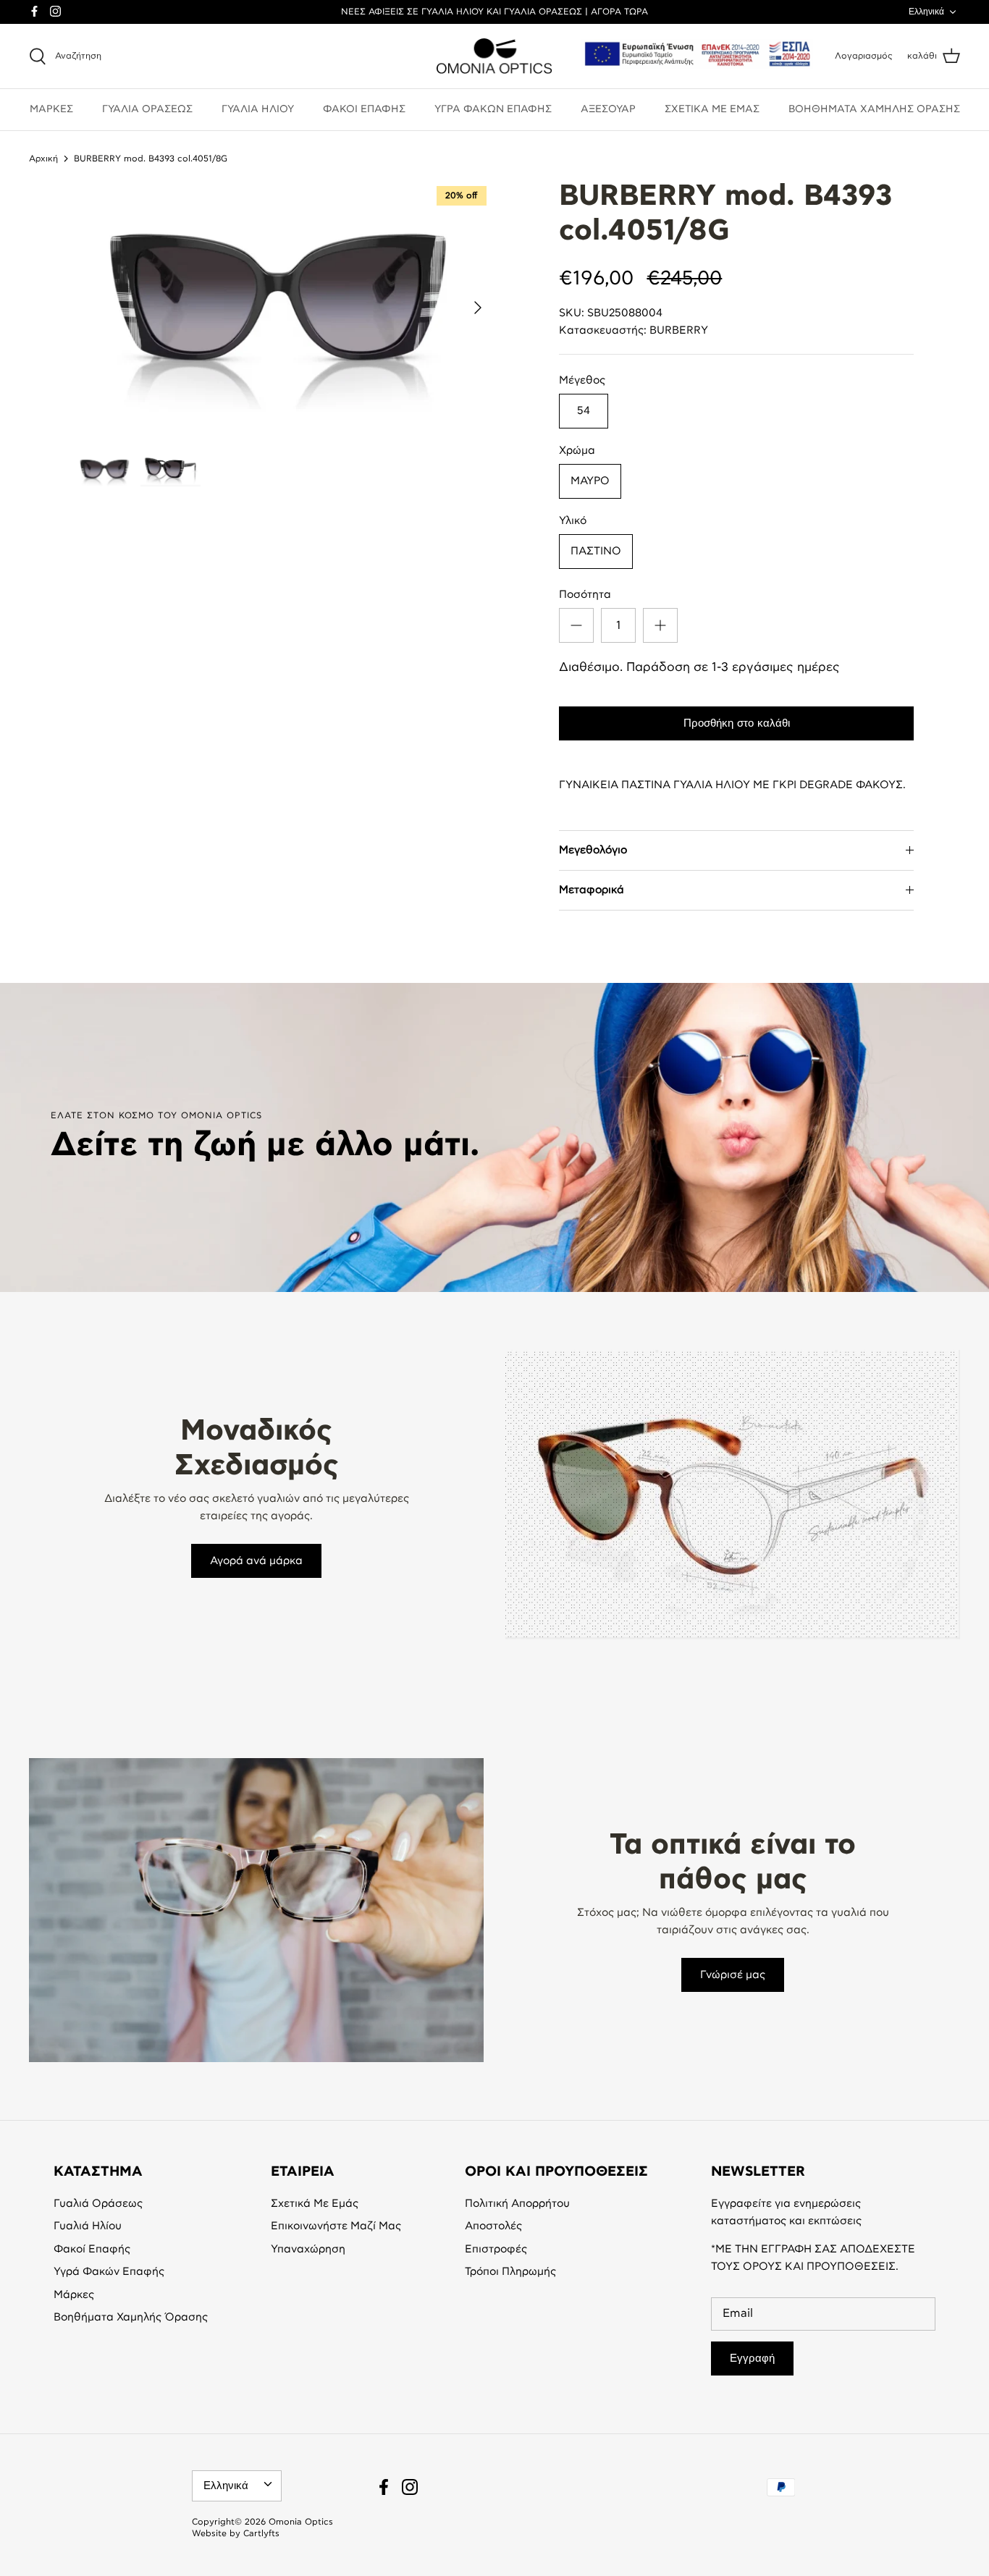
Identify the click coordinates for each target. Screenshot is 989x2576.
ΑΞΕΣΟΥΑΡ (608, 109)
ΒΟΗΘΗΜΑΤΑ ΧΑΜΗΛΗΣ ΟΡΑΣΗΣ (874, 109)
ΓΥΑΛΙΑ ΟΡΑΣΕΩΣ (147, 109)
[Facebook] (34, 11)
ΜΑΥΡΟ (590, 481)
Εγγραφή (752, 2358)
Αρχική (43, 158)
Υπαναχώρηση (308, 2249)
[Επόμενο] (478, 308)
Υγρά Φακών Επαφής (109, 2272)
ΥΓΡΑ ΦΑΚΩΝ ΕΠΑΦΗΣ (493, 109)
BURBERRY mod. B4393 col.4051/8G (151, 158)
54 (584, 411)
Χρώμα (577, 451)
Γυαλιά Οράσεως (98, 2204)
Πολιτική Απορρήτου (517, 2204)
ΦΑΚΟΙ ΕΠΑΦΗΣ (364, 109)
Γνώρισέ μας (733, 1975)
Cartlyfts (261, 2533)
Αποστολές (493, 2226)
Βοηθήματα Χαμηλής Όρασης (131, 2317)
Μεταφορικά (592, 890)
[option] (285, 307)
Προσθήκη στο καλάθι (737, 723)
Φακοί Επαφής (92, 2249)
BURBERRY (679, 330)
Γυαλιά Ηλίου (88, 2226)
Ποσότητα (585, 595)
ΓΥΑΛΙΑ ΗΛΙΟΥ (258, 109)
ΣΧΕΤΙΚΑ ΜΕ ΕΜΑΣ (712, 109)
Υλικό (573, 521)
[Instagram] (55, 11)
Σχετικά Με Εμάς (315, 2204)
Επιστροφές (496, 2249)
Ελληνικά (926, 12)
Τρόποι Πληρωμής (510, 2272)
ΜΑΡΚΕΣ (51, 109)
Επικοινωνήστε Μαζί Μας (336, 2226)
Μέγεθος (582, 380)
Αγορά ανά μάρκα (256, 1561)
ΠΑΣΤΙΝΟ (596, 551)
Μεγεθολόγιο (593, 850)
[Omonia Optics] (494, 56)
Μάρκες (74, 2295)
